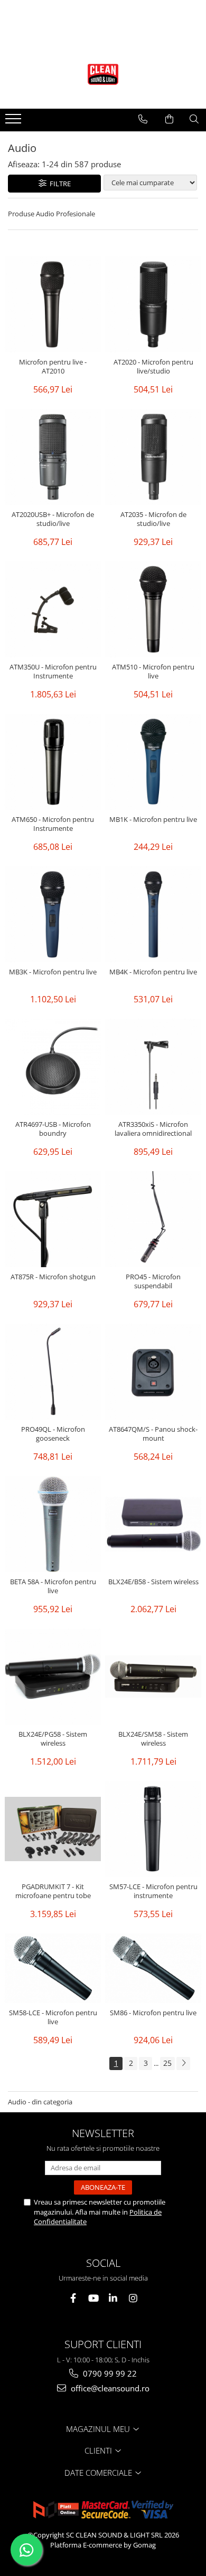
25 (167, 2063)
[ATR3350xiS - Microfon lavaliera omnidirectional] (153, 1067)
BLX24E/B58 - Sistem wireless (153, 1582)
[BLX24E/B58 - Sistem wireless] (153, 1524)
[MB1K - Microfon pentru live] (153, 762)
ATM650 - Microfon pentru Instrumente (53, 824)
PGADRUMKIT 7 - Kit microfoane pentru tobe (53, 1891)
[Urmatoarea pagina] (183, 2063)
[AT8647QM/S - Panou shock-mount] (153, 1372)
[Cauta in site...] (194, 119)
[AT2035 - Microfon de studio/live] (153, 457)
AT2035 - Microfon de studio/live (153, 519)
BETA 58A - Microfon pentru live (53, 1586)
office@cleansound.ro (109, 2388)
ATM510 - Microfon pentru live (153, 672)
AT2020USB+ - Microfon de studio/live (53, 519)
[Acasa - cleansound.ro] (103, 74)
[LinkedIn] (113, 2298)
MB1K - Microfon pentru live (153, 820)
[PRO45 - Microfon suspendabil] (153, 1219)
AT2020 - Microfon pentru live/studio (153, 367)
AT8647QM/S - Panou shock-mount (153, 1434)
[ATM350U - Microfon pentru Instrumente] (53, 609)
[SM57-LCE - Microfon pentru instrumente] (153, 1829)
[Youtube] (93, 2298)
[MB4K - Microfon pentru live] (153, 914)
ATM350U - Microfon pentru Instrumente (53, 672)
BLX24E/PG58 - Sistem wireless (53, 1739)
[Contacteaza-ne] (143, 119)
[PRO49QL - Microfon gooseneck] (53, 1372)
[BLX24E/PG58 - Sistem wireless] (53, 1677)
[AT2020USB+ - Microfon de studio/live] (53, 457)
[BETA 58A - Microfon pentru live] (53, 1524)
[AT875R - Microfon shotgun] (53, 1219)
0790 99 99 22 (109, 2373)
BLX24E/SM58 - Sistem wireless (153, 1739)
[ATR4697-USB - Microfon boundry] (53, 1067)
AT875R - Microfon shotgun (53, 1277)
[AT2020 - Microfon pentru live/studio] (153, 304)
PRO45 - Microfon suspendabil (153, 1281)
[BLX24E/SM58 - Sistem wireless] (153, 1677)
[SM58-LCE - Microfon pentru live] (53, 1968)
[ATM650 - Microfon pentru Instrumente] (53, 762)
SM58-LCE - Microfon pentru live (53, 2017)
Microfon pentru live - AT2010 (53, 367)
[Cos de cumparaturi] (169, 119)
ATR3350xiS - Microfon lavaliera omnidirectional (153, 1129)
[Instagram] (133, 2298)
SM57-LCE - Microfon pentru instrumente (153, 1891)
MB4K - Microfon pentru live (153, 972)
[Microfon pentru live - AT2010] (53, 304)
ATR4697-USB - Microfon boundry (53, 1129)
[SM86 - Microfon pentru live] (153, 1968)
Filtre (59, 184)
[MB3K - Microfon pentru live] (53, 914)
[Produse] (15, 122)
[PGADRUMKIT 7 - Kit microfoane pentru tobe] (53, 1829)
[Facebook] (73, 2298)
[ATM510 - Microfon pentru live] (153, 609)
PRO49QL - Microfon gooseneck (53, 1434)
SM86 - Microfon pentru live (153, 2013)
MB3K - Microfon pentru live (53, 972)
